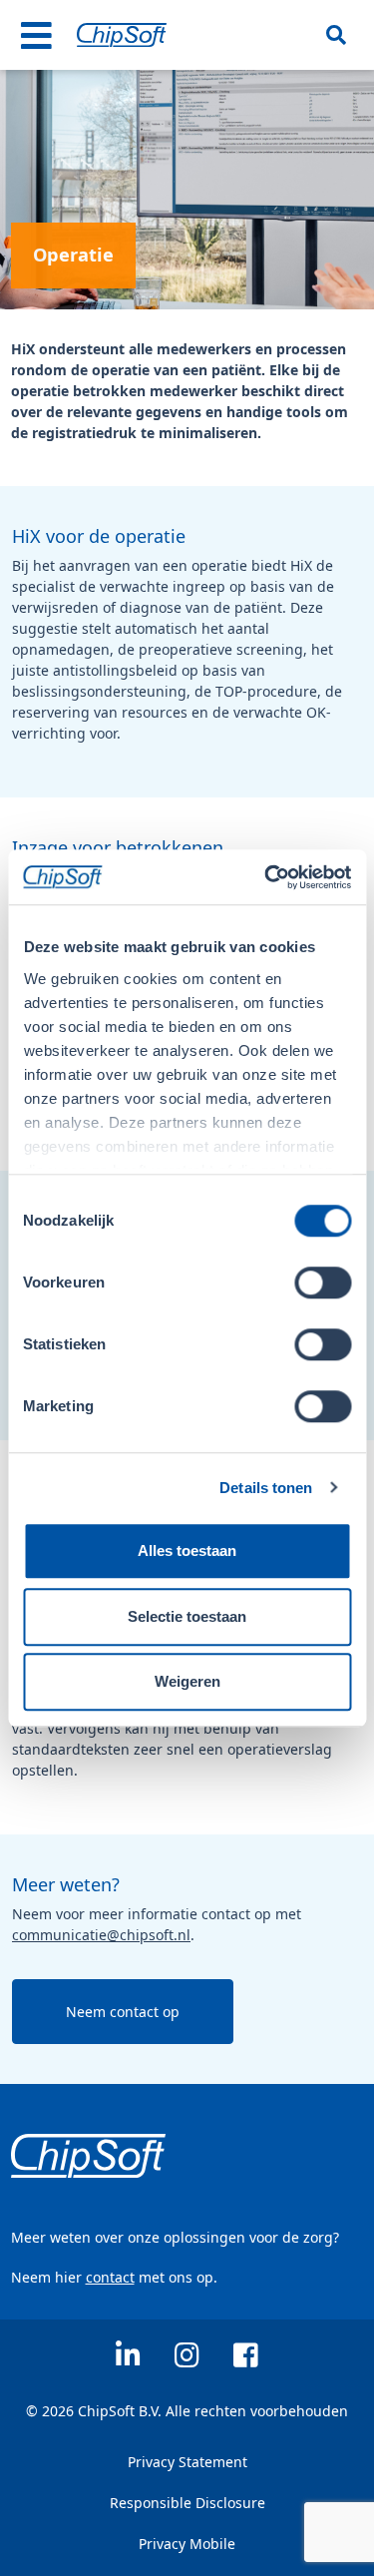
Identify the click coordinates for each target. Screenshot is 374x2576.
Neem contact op (123, 2012)
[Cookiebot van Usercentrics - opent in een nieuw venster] (266, 877)
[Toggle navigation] (37, 35)
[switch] (323, 1283)
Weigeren (187, 1681)
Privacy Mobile (187, 2544)
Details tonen (266, 1488)
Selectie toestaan (187, 1616)
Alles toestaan (187, 1550)
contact (110, 2277)
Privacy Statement (187, 2462)
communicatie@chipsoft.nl (101, 1935)
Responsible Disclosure (187, 2503)
